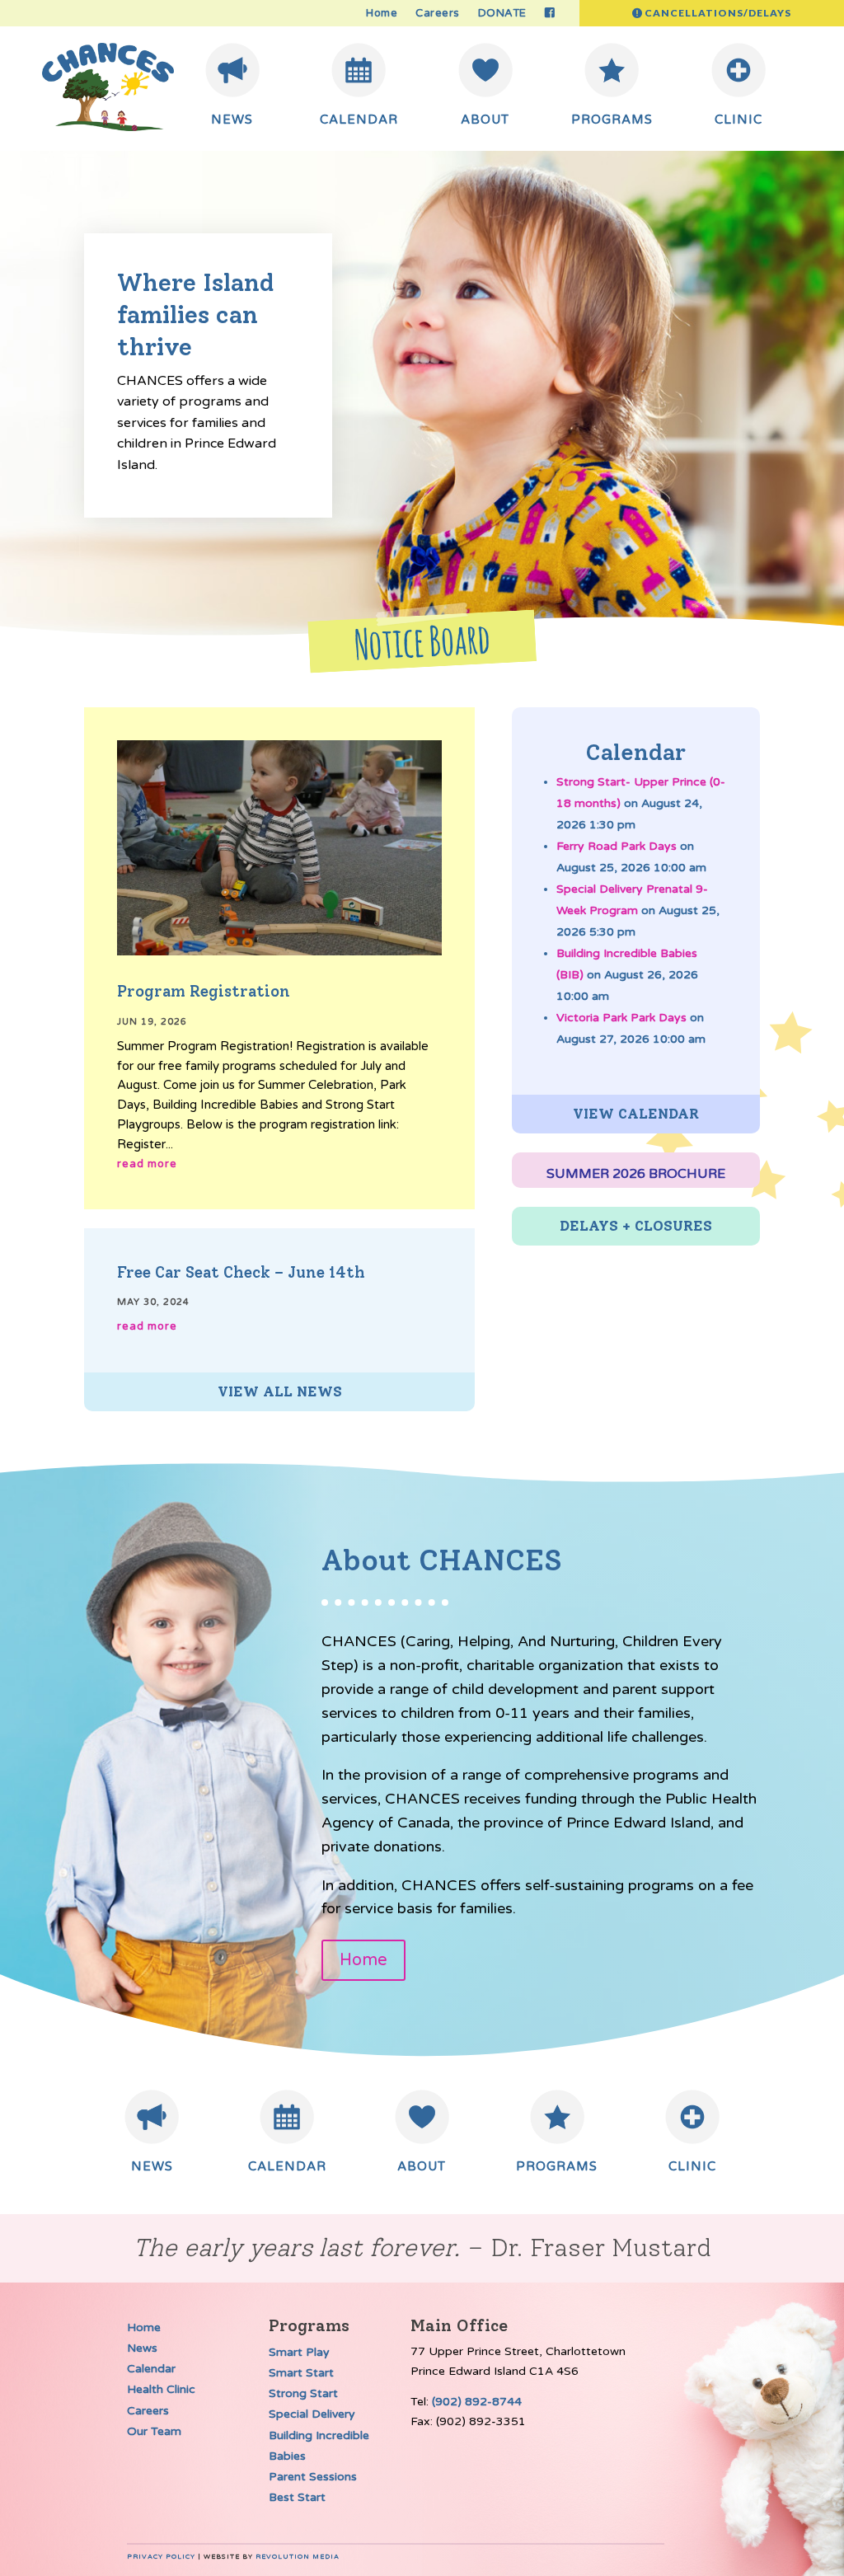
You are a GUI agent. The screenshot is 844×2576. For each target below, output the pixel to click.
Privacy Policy (161, 2557)
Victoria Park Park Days (621, 1018)
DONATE (502, 14)
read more (147, 1164)
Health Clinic (161, 2389)
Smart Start (301, 2373)
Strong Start (303, 2393)
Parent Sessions (313, 2477)
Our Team (154, 2431)
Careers (438, 14)
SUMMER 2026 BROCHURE (636, 1174)
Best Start (297, 2497)
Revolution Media (298, 2557)
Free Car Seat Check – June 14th (241, 1272)
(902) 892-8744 (477, 2402)
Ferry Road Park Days (617, 846)
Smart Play (299, 2352)
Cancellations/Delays (718, 13)
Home (382, 14)
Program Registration (204, 991)
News (142, 2348)
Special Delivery (312, 2414)
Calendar (151, 2369)
